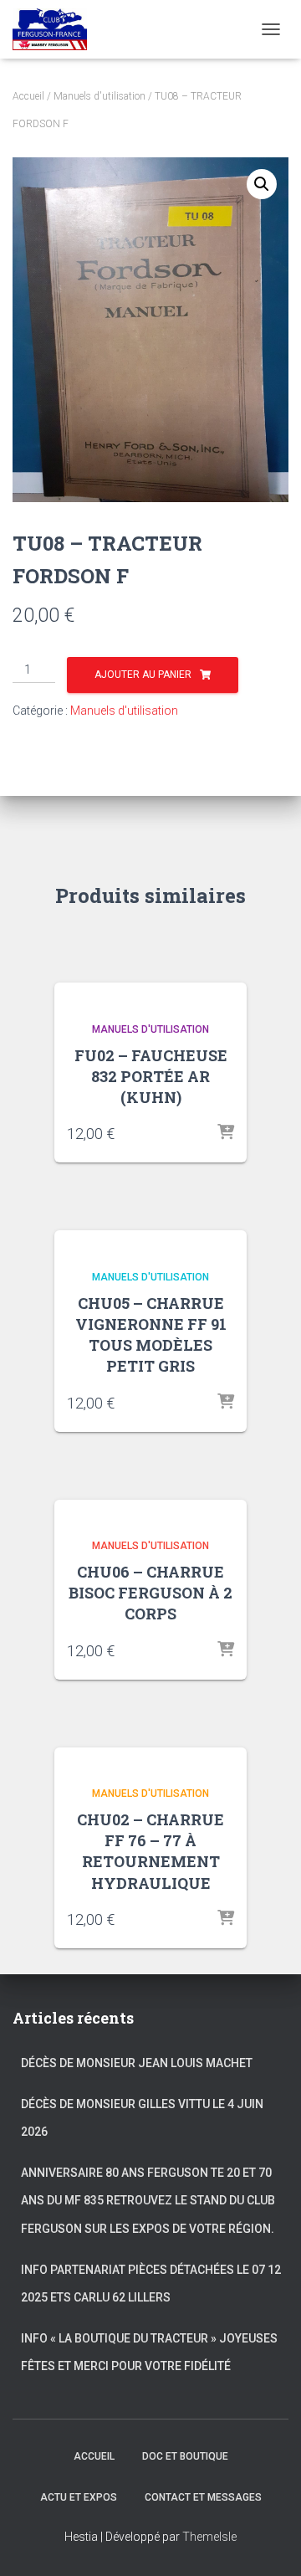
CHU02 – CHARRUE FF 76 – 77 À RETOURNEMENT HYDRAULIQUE (150, 1851)
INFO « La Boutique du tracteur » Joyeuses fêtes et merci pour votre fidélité (149, 2353)
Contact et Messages (203, 2497)
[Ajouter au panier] (226, 1133)
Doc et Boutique (185, 2456)
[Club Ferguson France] (56, 29)
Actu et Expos (79, 2497)
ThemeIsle (209, 2537)
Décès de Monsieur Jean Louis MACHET (137, 2063)
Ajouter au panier (143, 675)
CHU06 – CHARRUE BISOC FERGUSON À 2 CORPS (150, 1593)
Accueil (28, 96)
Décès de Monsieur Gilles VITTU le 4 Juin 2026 (142, 2118)
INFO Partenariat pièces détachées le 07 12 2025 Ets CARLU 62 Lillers (151, 2284)
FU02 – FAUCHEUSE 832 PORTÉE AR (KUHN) (151, 1076)
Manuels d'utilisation (99, 96)
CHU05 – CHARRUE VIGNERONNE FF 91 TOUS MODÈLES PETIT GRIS (151, 1335)
